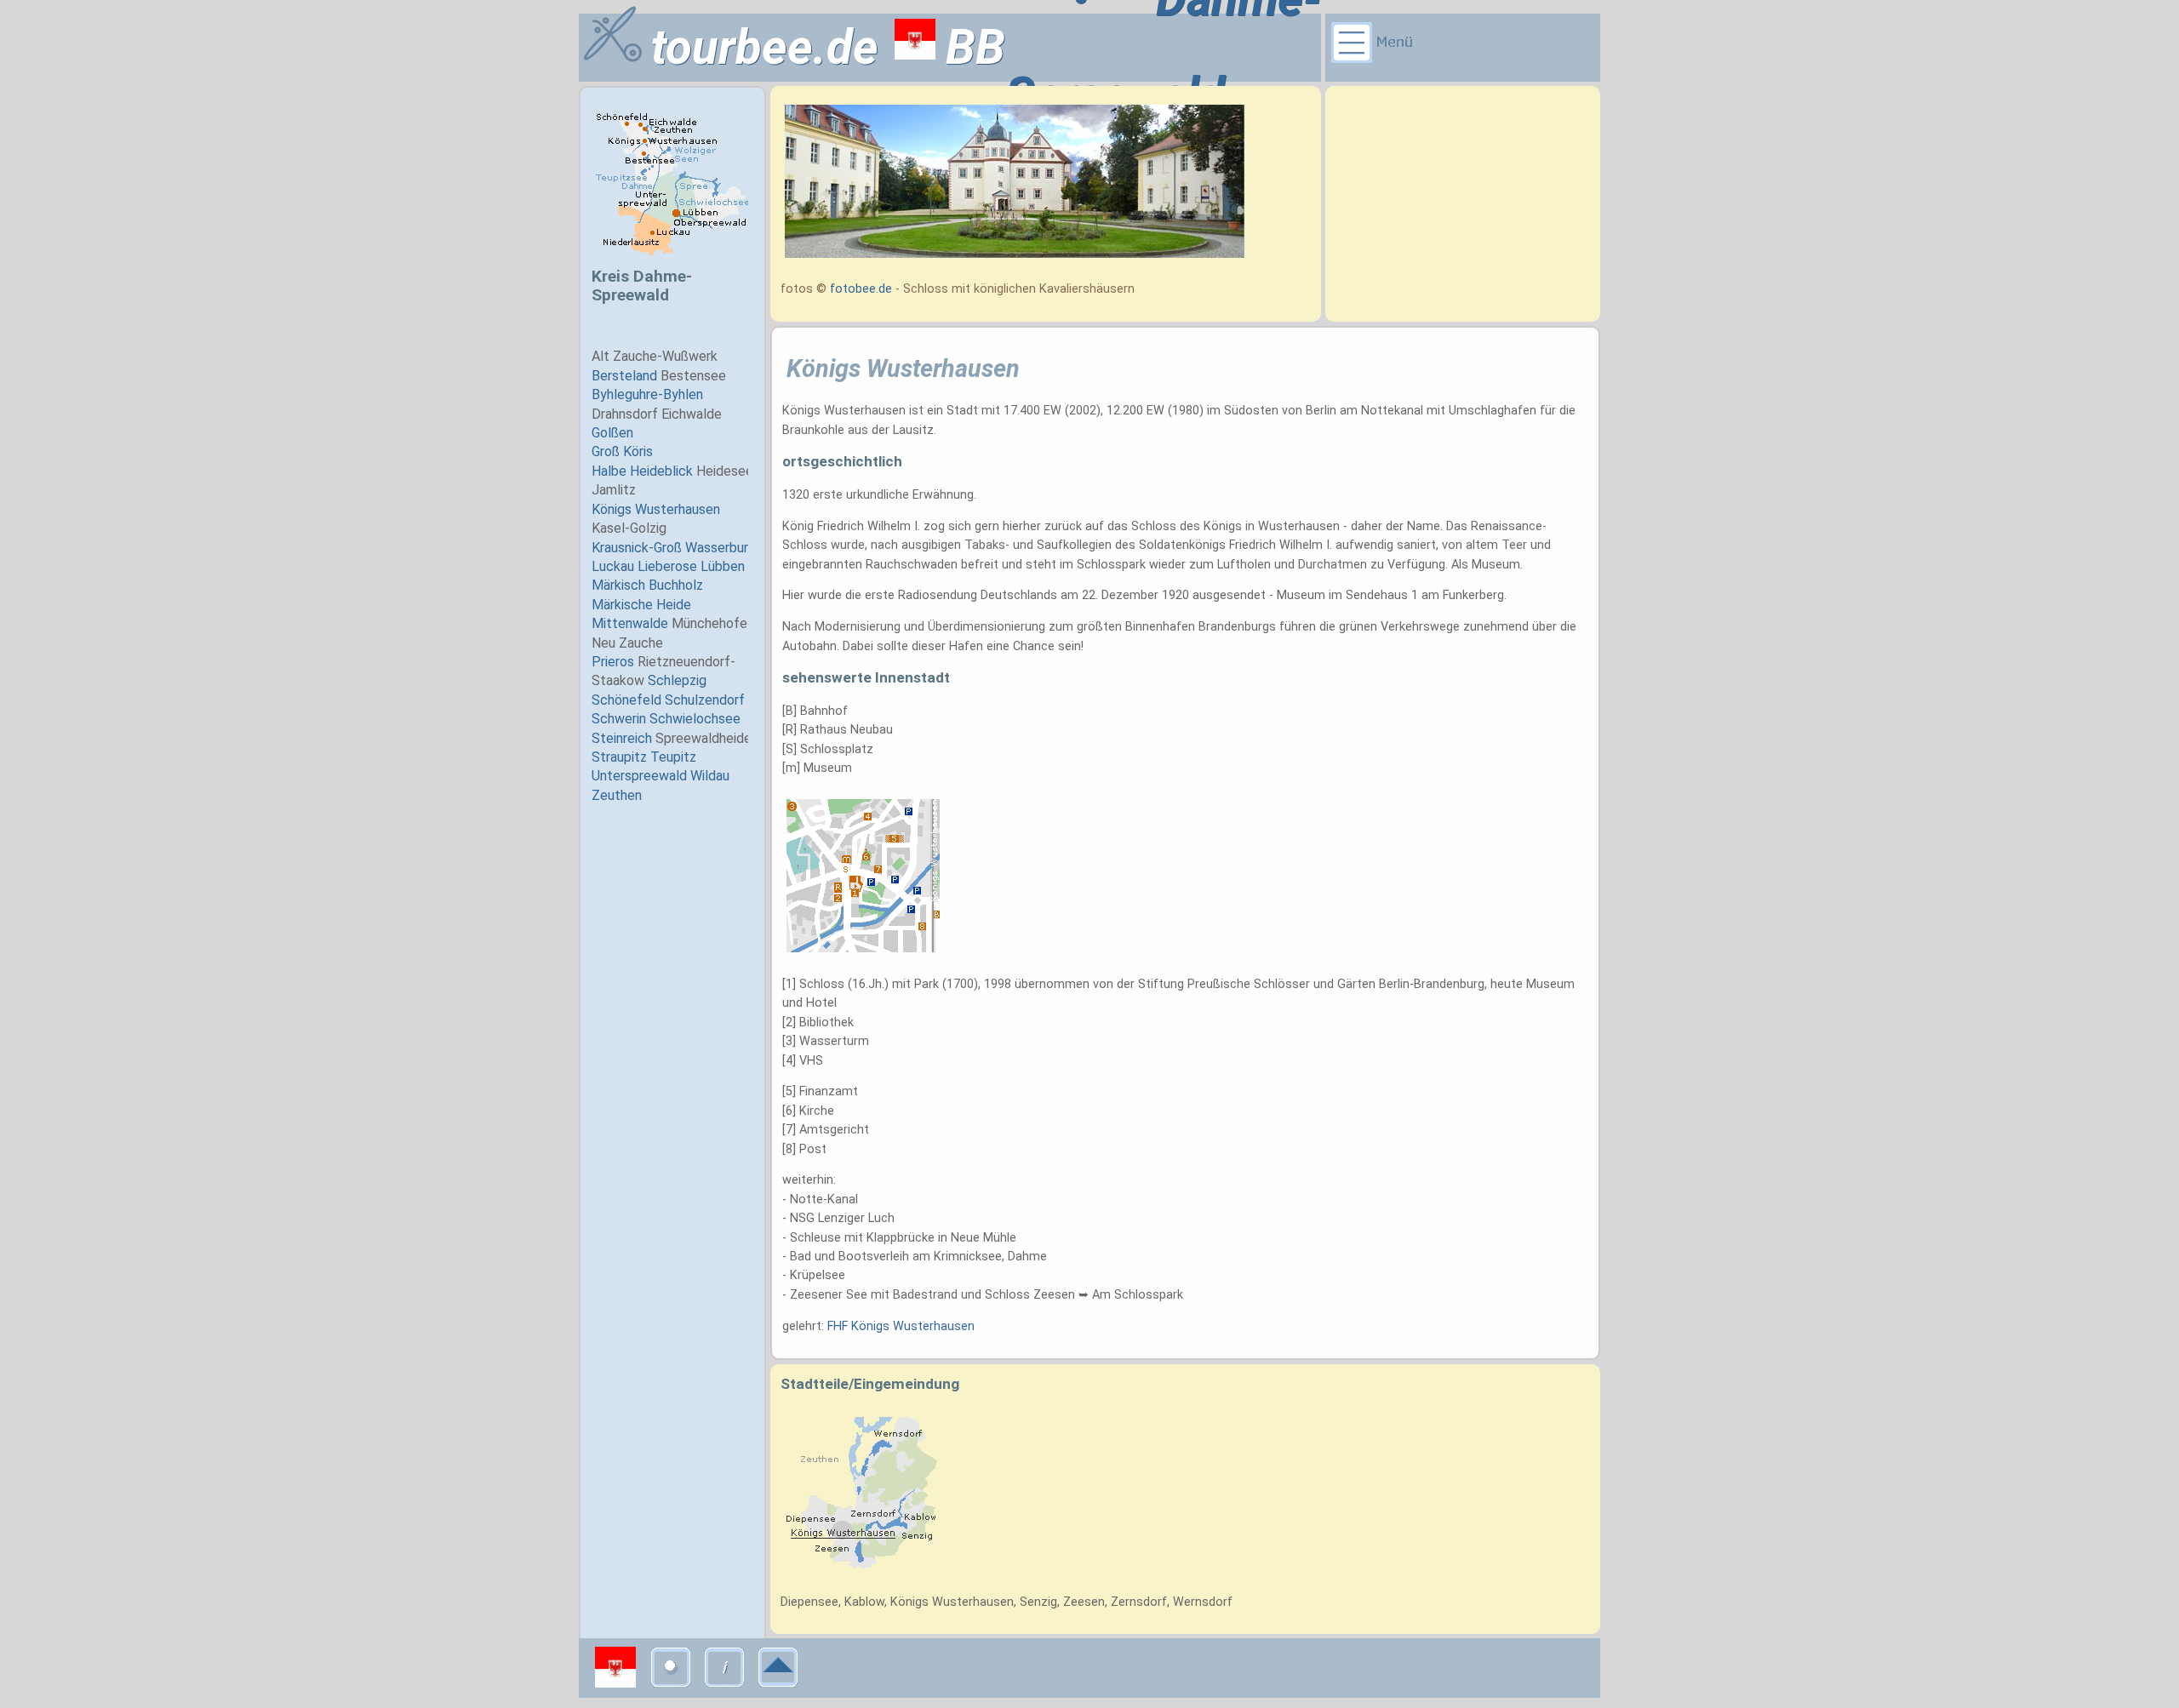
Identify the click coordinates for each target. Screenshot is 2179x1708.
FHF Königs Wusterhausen (901, 1326)
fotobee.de (861, 289)
